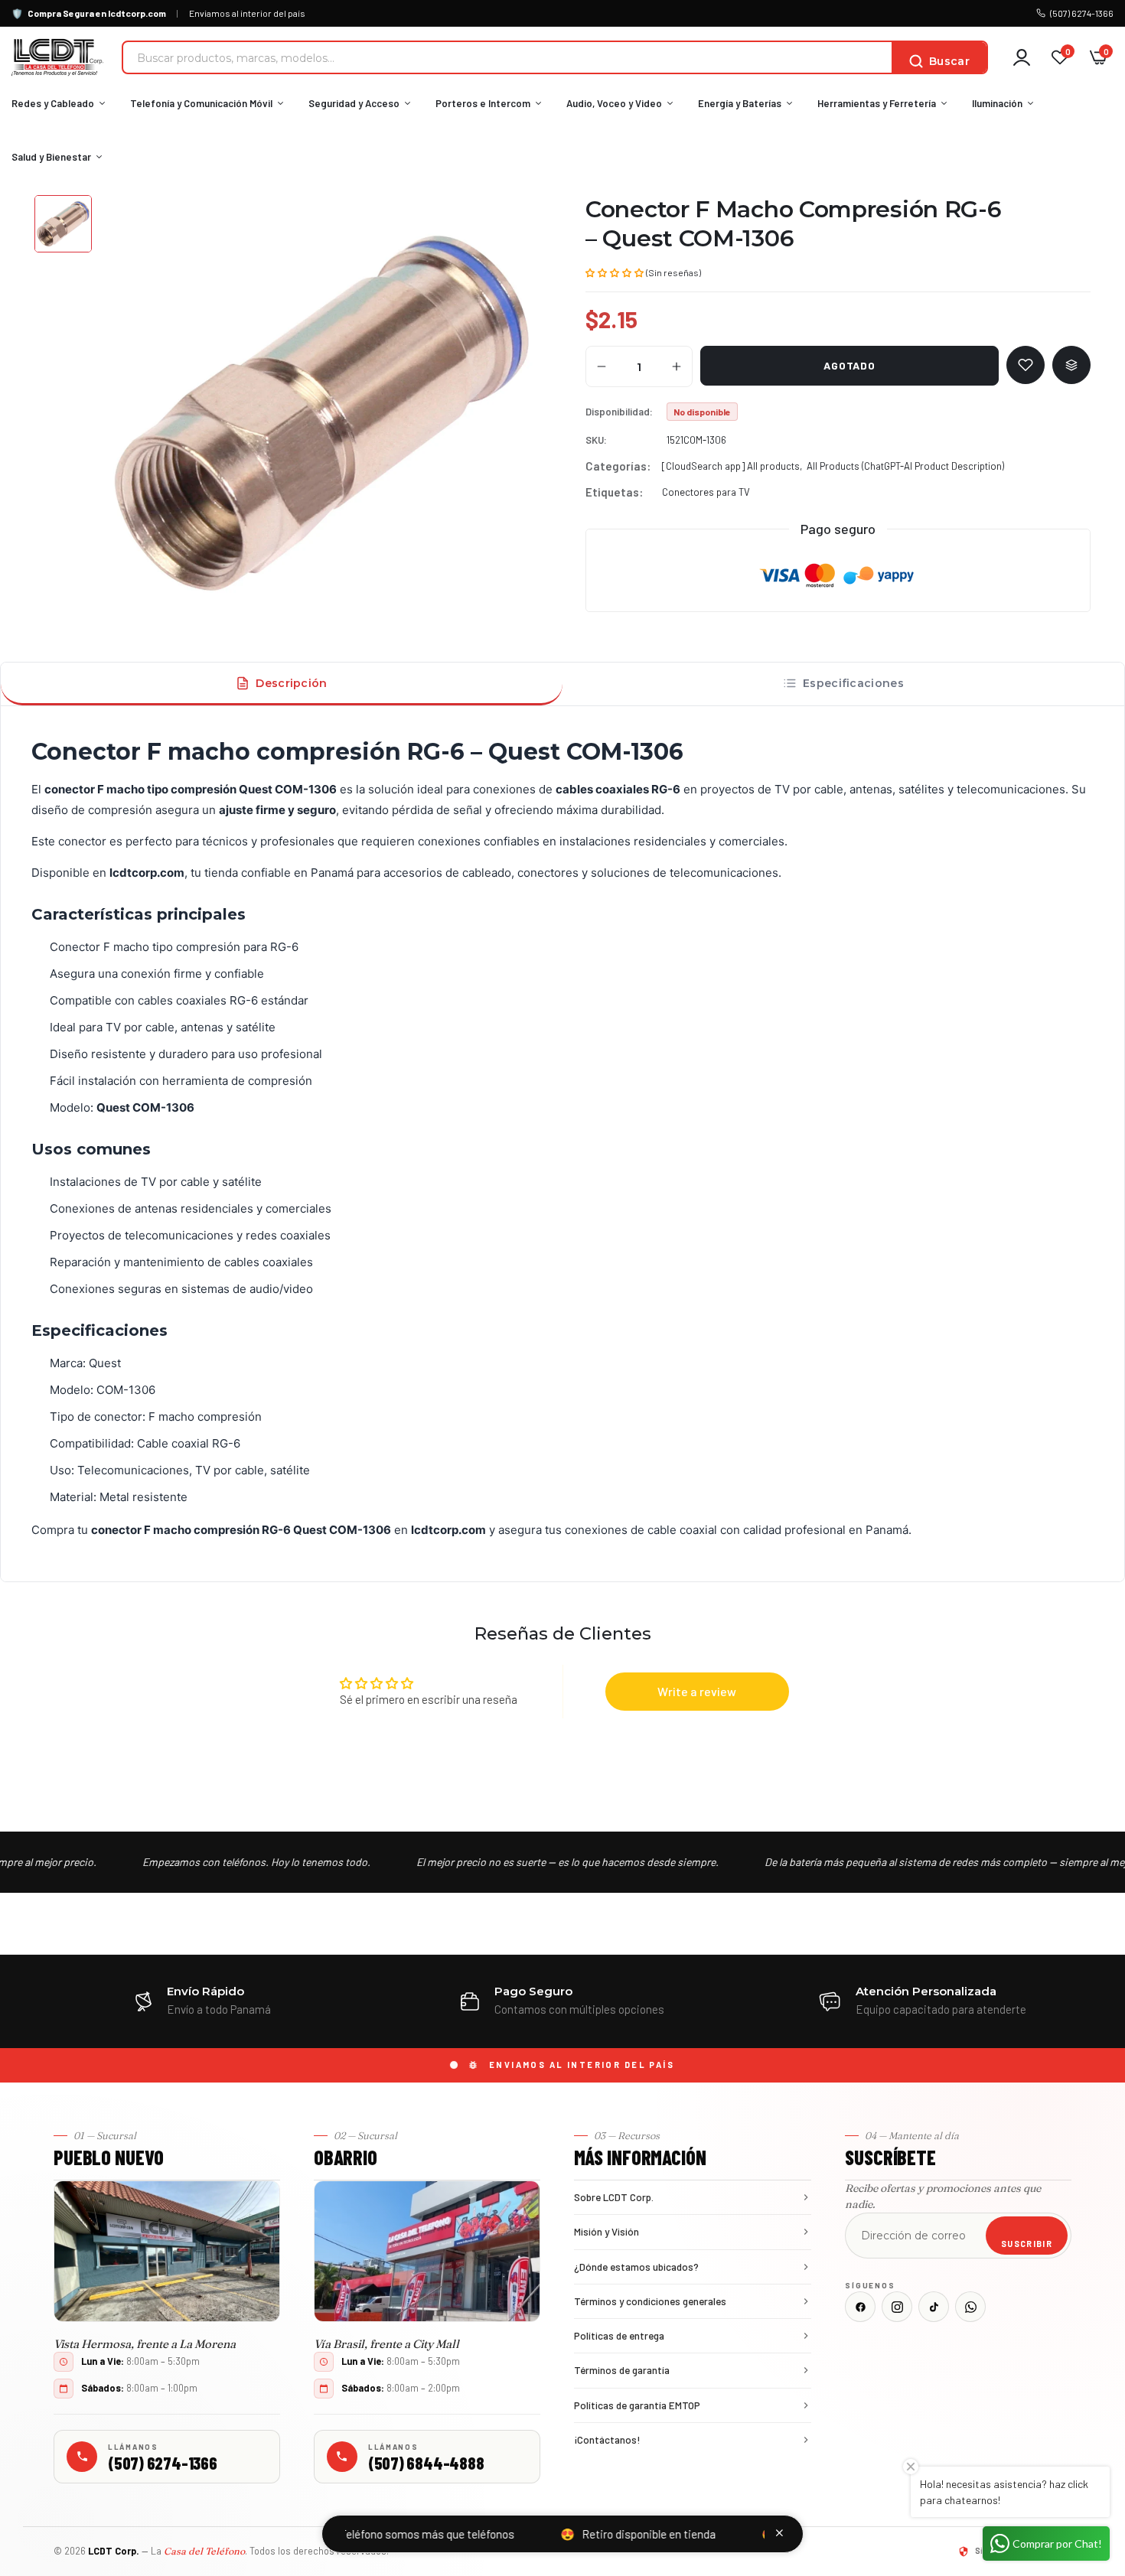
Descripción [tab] (291, 683)
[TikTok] (934, 2307)
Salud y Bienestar (51, 157)
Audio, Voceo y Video (614, 103)
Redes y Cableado (53, 103)
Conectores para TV (706, 492)
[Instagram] (897, 2307)
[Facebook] (860, 2307)
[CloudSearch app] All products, (732, 466)
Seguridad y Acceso (354, 103)
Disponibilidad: (619, 412)
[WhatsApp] (970, 2307)
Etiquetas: (614, 492)
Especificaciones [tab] (853, 683)
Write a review (697, 1691)
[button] (615, 272)
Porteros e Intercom (483, 103)
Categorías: (618, 466)
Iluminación (997, 103)
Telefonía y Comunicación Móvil (201, 103)
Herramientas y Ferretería (877, 103)
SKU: (596, 440)
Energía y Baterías (740, 103)
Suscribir (1027, 2244)
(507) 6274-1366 (1082, 13)
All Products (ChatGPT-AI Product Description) (905, 466)
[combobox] (507, 57)
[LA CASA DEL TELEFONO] (57, 57)
